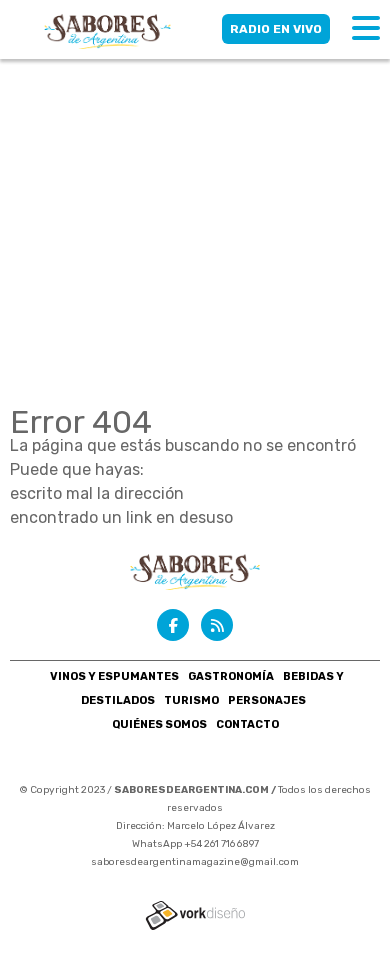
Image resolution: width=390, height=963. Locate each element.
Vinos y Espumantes (114, 676)
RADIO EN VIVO (276, 29)
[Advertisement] (195, 205)
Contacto (247, 724)
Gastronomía (231, 676)
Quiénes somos (159, 724)
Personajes (267, 700)
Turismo (191, 700)
